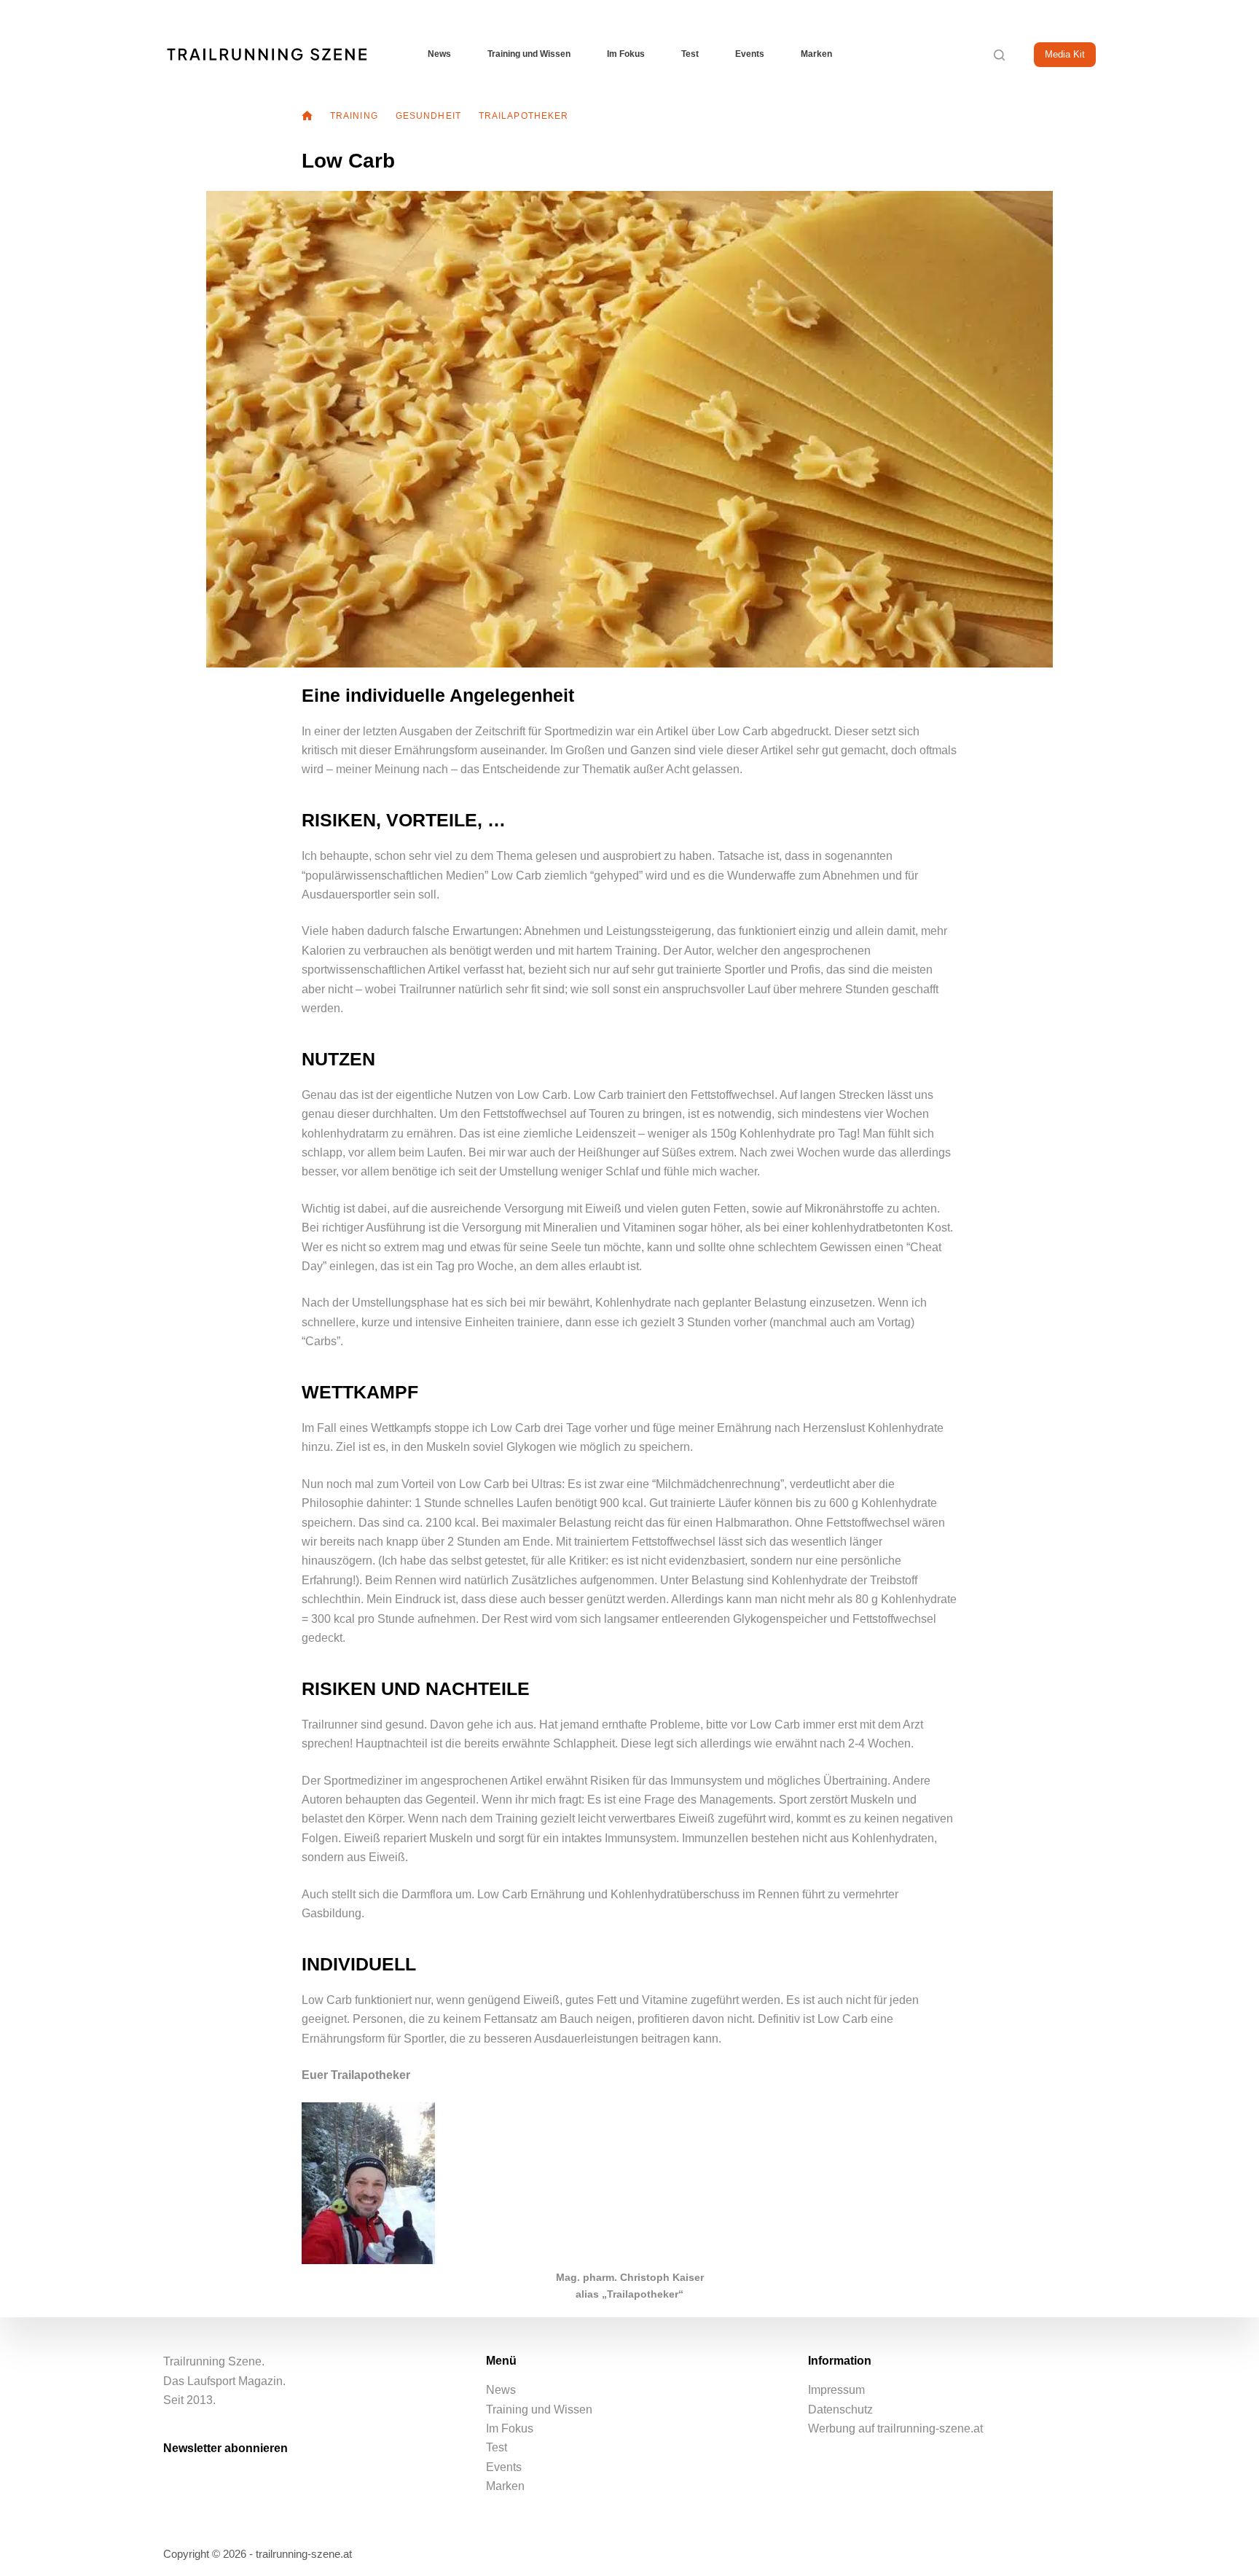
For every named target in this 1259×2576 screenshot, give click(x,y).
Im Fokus (626, 54)
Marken (816, 54)
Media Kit (1065, 54)
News (439, 54)
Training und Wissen (529, 54)
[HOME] (307, 116)
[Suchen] (999, 55)
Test (690, 54)
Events (750, 54)
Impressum (836, 2390)
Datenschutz (840, 2409)
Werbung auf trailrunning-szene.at (895, 2428)
